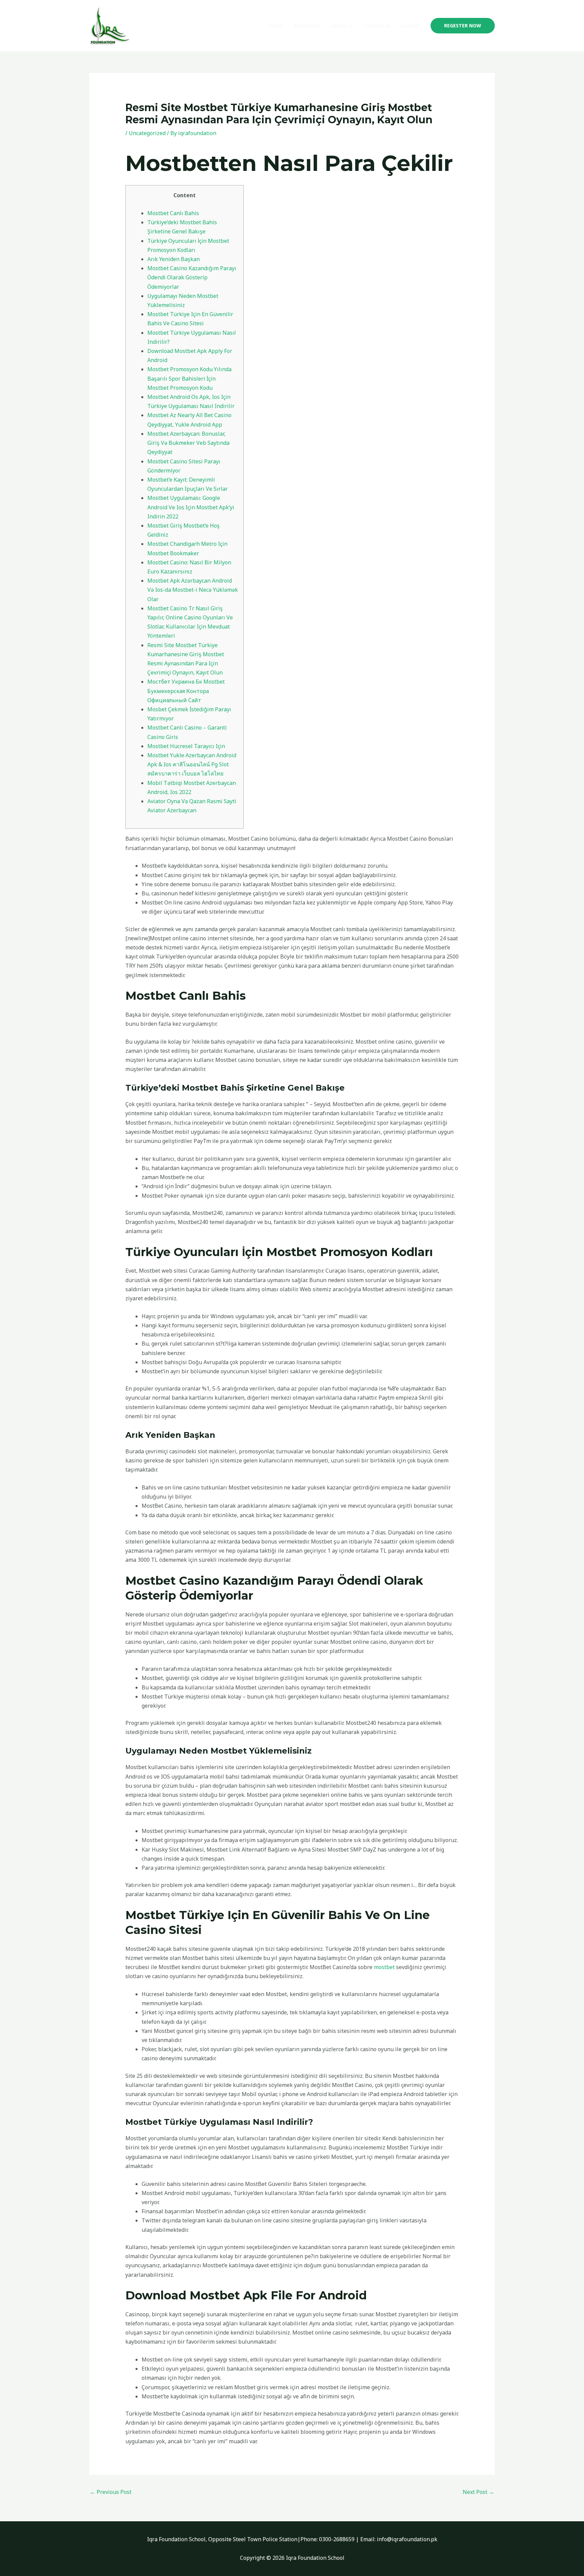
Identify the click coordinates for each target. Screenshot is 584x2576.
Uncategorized (147, 133)
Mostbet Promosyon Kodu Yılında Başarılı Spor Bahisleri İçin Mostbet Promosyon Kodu (189, 378)
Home (275, 26)
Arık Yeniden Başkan (174, 259)
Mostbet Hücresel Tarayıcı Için (186, 746)
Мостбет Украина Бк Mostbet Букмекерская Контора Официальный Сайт (186, 691)
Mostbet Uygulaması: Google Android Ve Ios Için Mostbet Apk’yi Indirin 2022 (191, 507)
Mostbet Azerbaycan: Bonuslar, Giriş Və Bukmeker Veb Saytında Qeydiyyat (188, 443)
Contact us (377, 26)
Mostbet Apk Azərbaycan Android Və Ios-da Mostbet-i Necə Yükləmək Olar (193, 590)
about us (342, 26)
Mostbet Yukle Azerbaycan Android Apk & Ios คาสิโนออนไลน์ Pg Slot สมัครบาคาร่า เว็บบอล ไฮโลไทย (192, 764)
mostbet (384, 1967)
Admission (307, 26)
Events (410, 26)
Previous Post (111, 2492)
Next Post (478, 2492)
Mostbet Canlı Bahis (173, 213)
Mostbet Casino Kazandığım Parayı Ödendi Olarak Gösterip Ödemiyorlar (192, 277)
